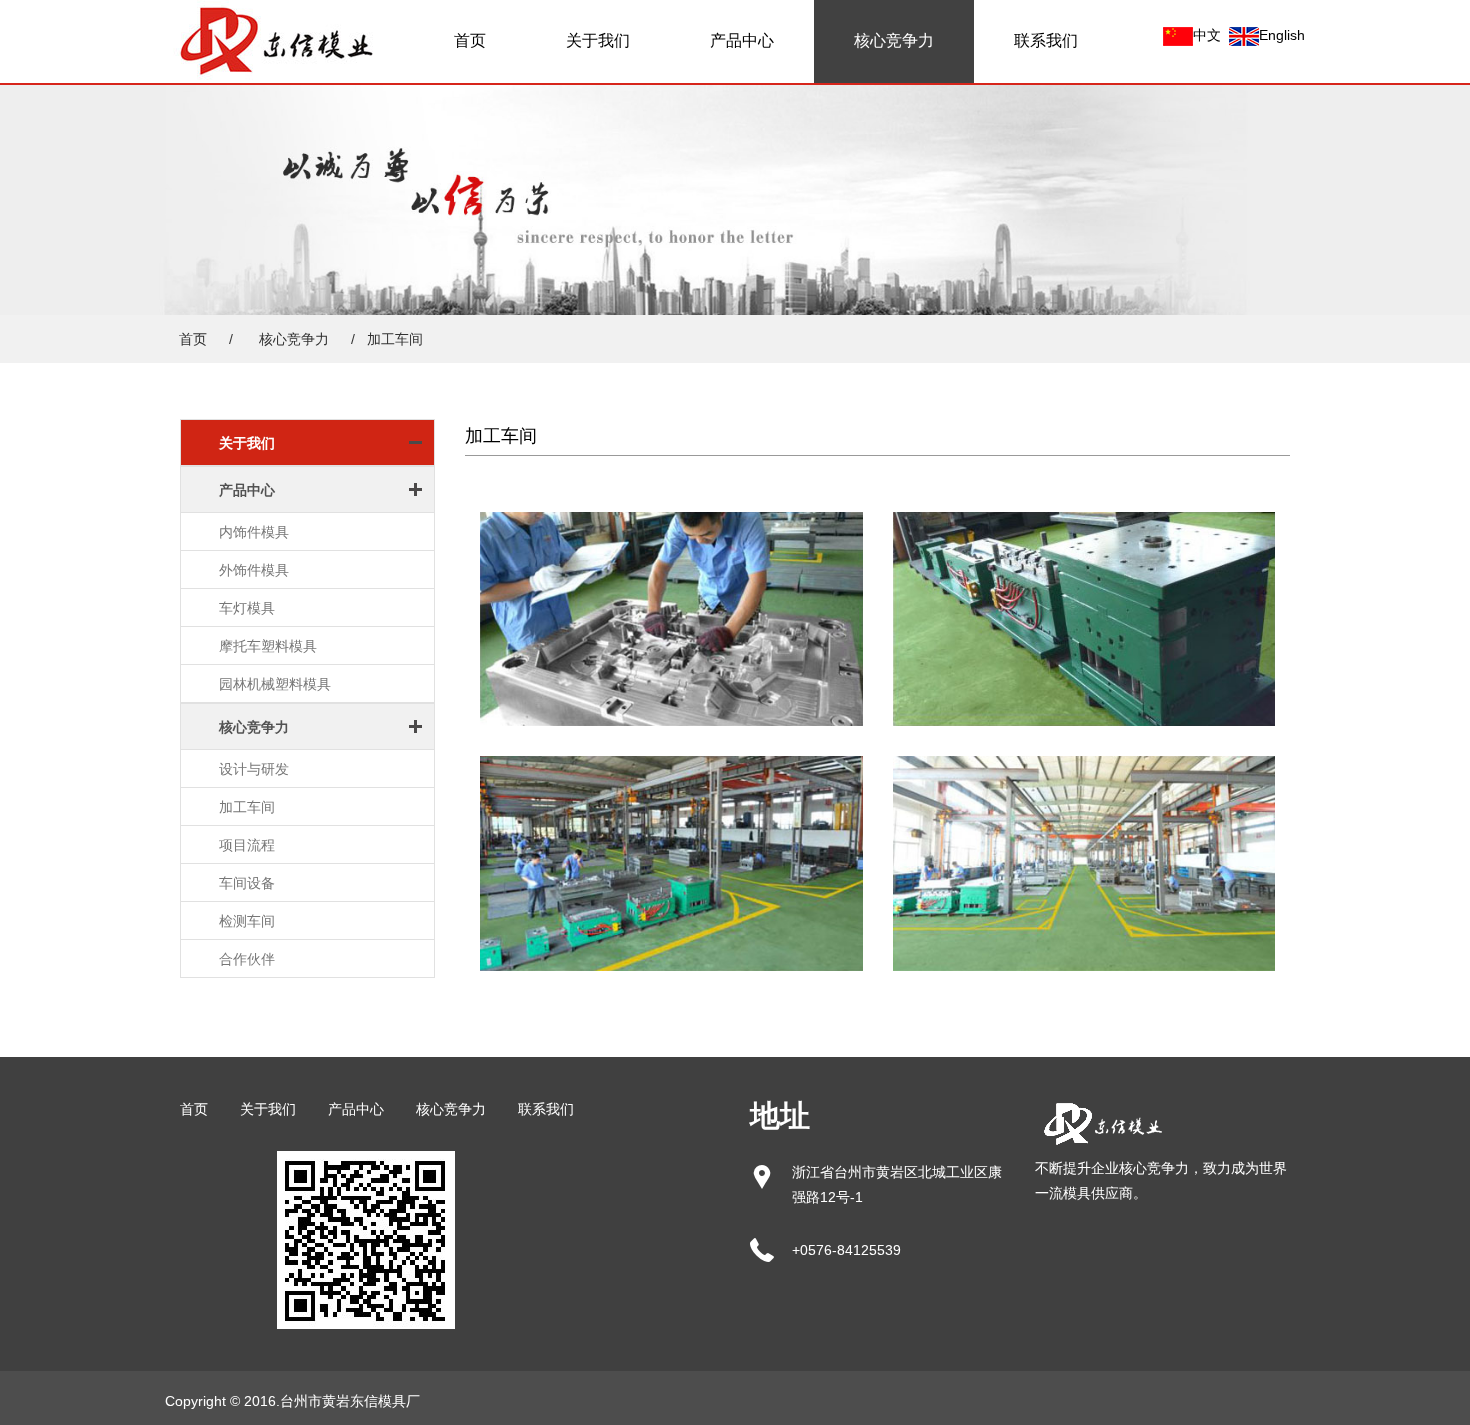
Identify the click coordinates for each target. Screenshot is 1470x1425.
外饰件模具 (254, 570)
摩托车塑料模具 (268, 646)
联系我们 (1046, 40)
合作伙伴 (247, 959)
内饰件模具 (254, 532)
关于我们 (598, 40)
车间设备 (247, 883)
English (1282, 35)
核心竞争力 (894, 40)
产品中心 (742, 40)
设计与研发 (254, 769)
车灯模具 (247, 608)
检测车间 (247, 921)
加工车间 (247, 807)
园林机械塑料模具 (275, 684)
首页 (470, 40)
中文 (1207, 35)
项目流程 (247, 845)
